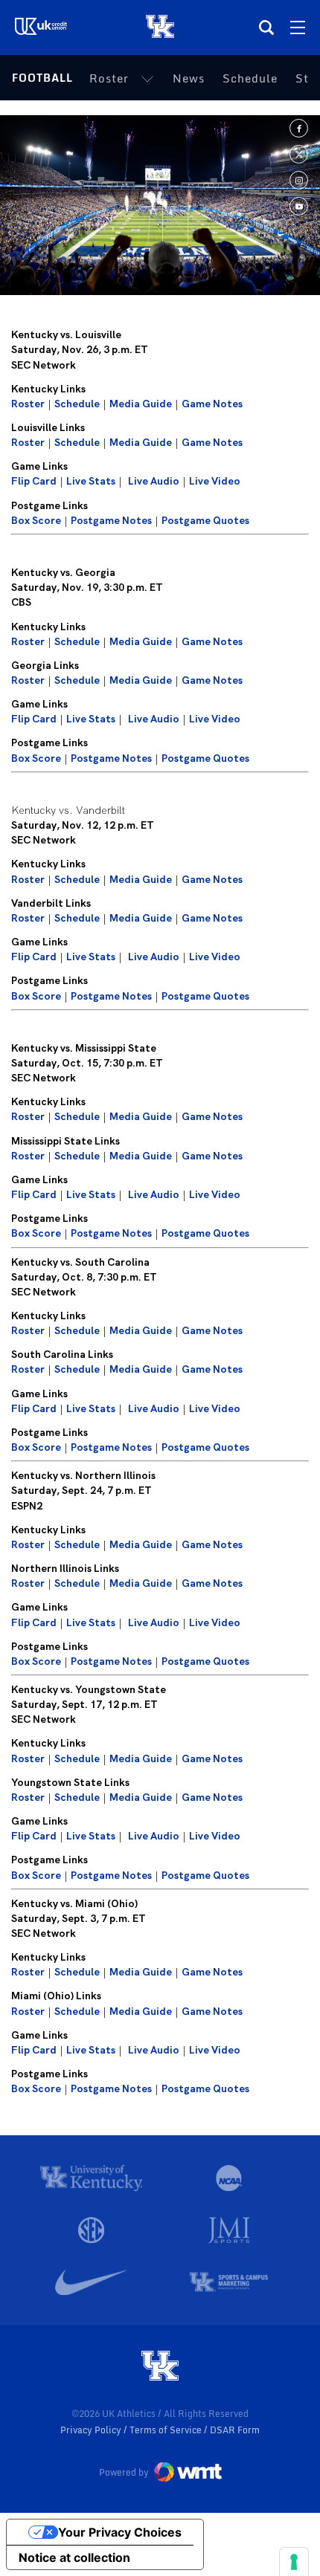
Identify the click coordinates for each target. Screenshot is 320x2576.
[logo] (160, 2367)
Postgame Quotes (205, 520)
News (189, 78)
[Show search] (266, 27)
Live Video (215, 481)
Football (42, 78)
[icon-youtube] (299, 206)
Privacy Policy (92, 2430)
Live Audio (154, 481)
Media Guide (141, 404)
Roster (109, 78)
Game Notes (212, 404)
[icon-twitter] (299, 154)
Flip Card (34, 481)
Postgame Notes (111, 520)
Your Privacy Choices (120, 2532)
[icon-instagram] (299, 180)
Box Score (36, 520)
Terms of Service (167, 2430)
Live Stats (91, 481)
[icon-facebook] (299, 128)
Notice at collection (74, 2557)
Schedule (250, 78)
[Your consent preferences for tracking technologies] (294, 2562)
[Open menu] (298, 27)
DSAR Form (235, 2430)
